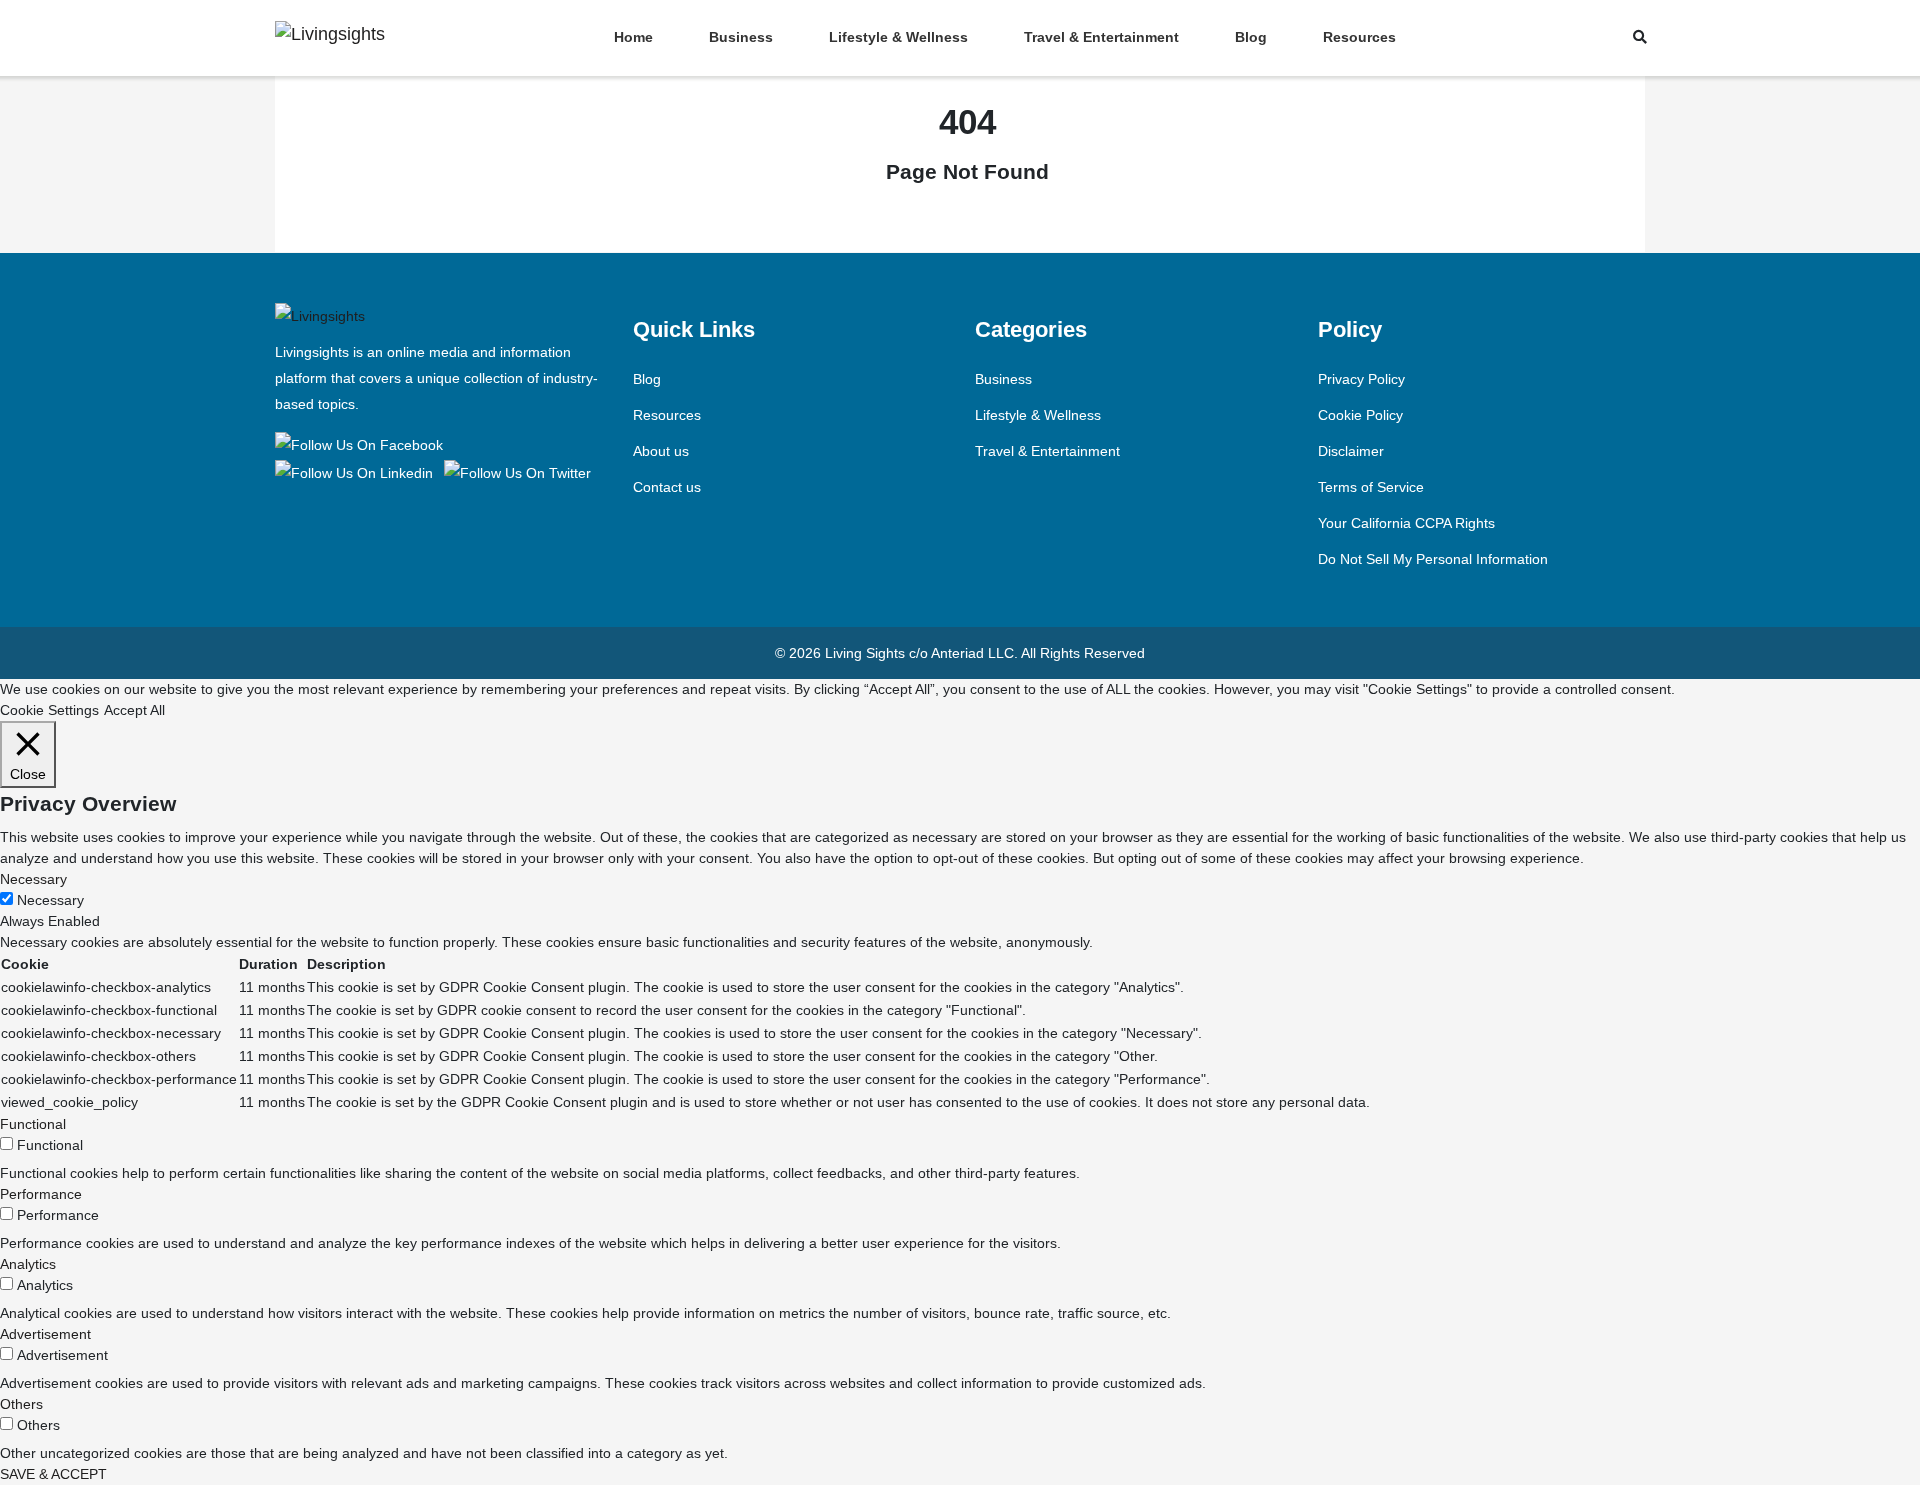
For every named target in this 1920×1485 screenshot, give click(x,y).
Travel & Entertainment (1101, 37)
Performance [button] (41, 1194)
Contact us (667, 487)
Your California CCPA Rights (1406, 523)
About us (661, 451)
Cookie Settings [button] (49, 710)
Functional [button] (33, 1124)
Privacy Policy (1361, 379)
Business (741, 37)
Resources (1359, 37)
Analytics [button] (28, 1264)
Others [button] (21, 1404)
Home (633, 37)
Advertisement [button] (45, 1334)
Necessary (50, 900)
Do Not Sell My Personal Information (1433, 559)
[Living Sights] (362, 444)
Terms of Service (1371, 487)
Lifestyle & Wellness (898, 37)
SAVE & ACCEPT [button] (53, 1474)
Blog (1251, 37)
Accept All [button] (134, 710)
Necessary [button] (33, 879)
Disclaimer (1351, 451)
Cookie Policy (1360, 415)
